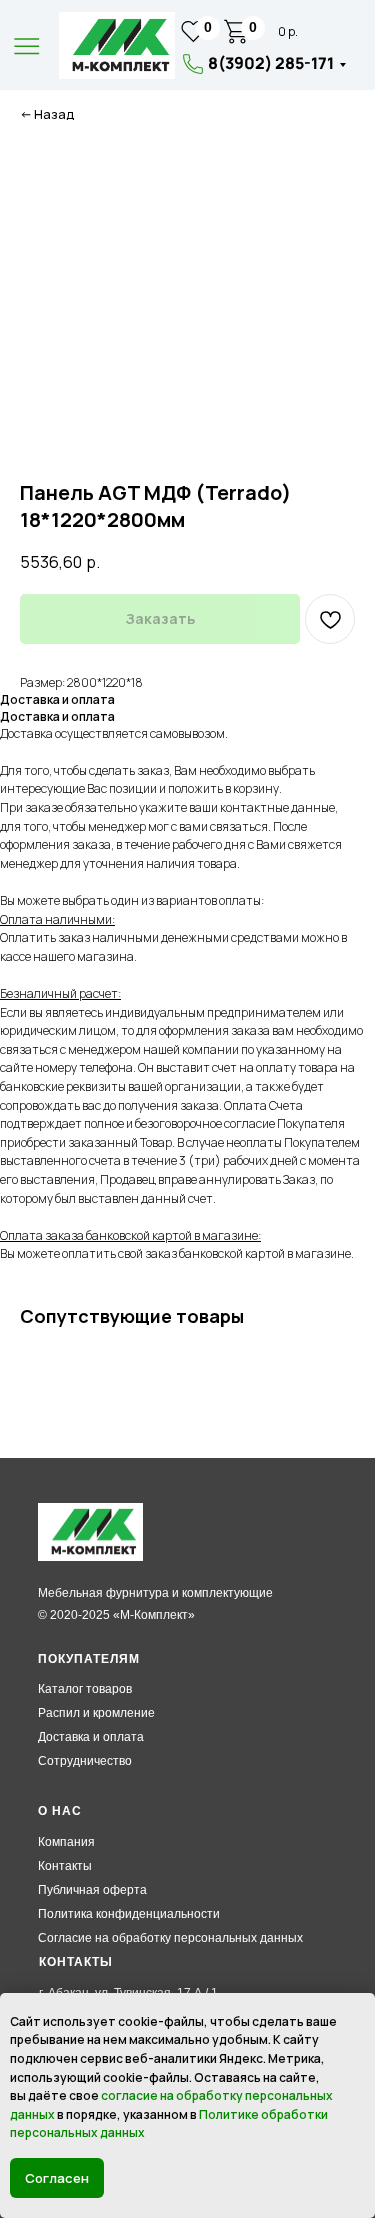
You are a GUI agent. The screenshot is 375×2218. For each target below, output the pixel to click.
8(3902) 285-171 (271, 63)
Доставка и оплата (91, 1737)
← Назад (47, 114)
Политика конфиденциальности (129, 1914)
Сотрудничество (85, 1761)
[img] (117, 45)
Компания (66, 1842)
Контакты (65, 1866)
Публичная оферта (92, 1890)
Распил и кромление (96, 1713)
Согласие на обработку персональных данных (170, 1938)
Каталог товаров (85, 1689)
